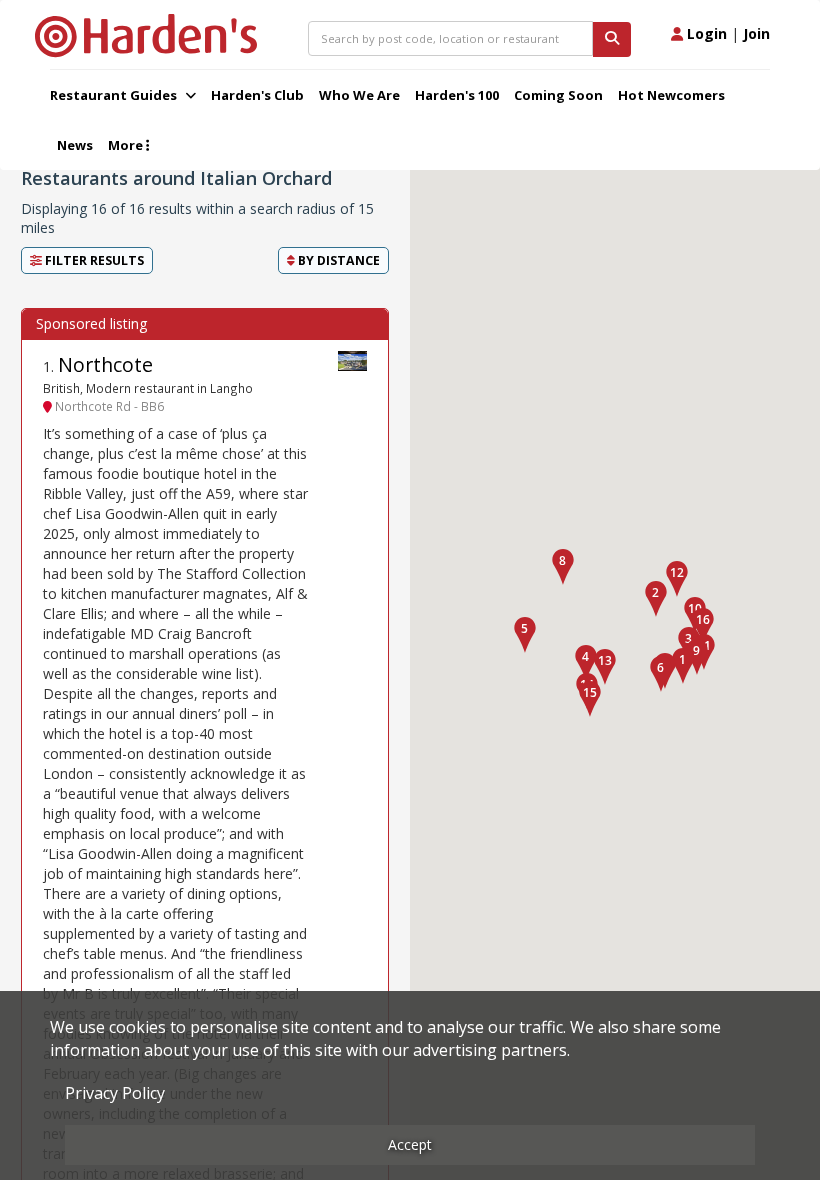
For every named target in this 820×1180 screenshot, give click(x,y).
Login (705, 33)
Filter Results (93, 260)
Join (756, 33)
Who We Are (359, 95)
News (75, 145)
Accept (410, 1144)
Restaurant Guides (115, 95)
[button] (656, 599)
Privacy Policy (115, 1093)
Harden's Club (257, 95)
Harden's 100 (457, 95)
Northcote (105, 364)
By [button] (337, 260)
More (127, 145)
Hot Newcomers (671, 95)
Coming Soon (558, 95)
